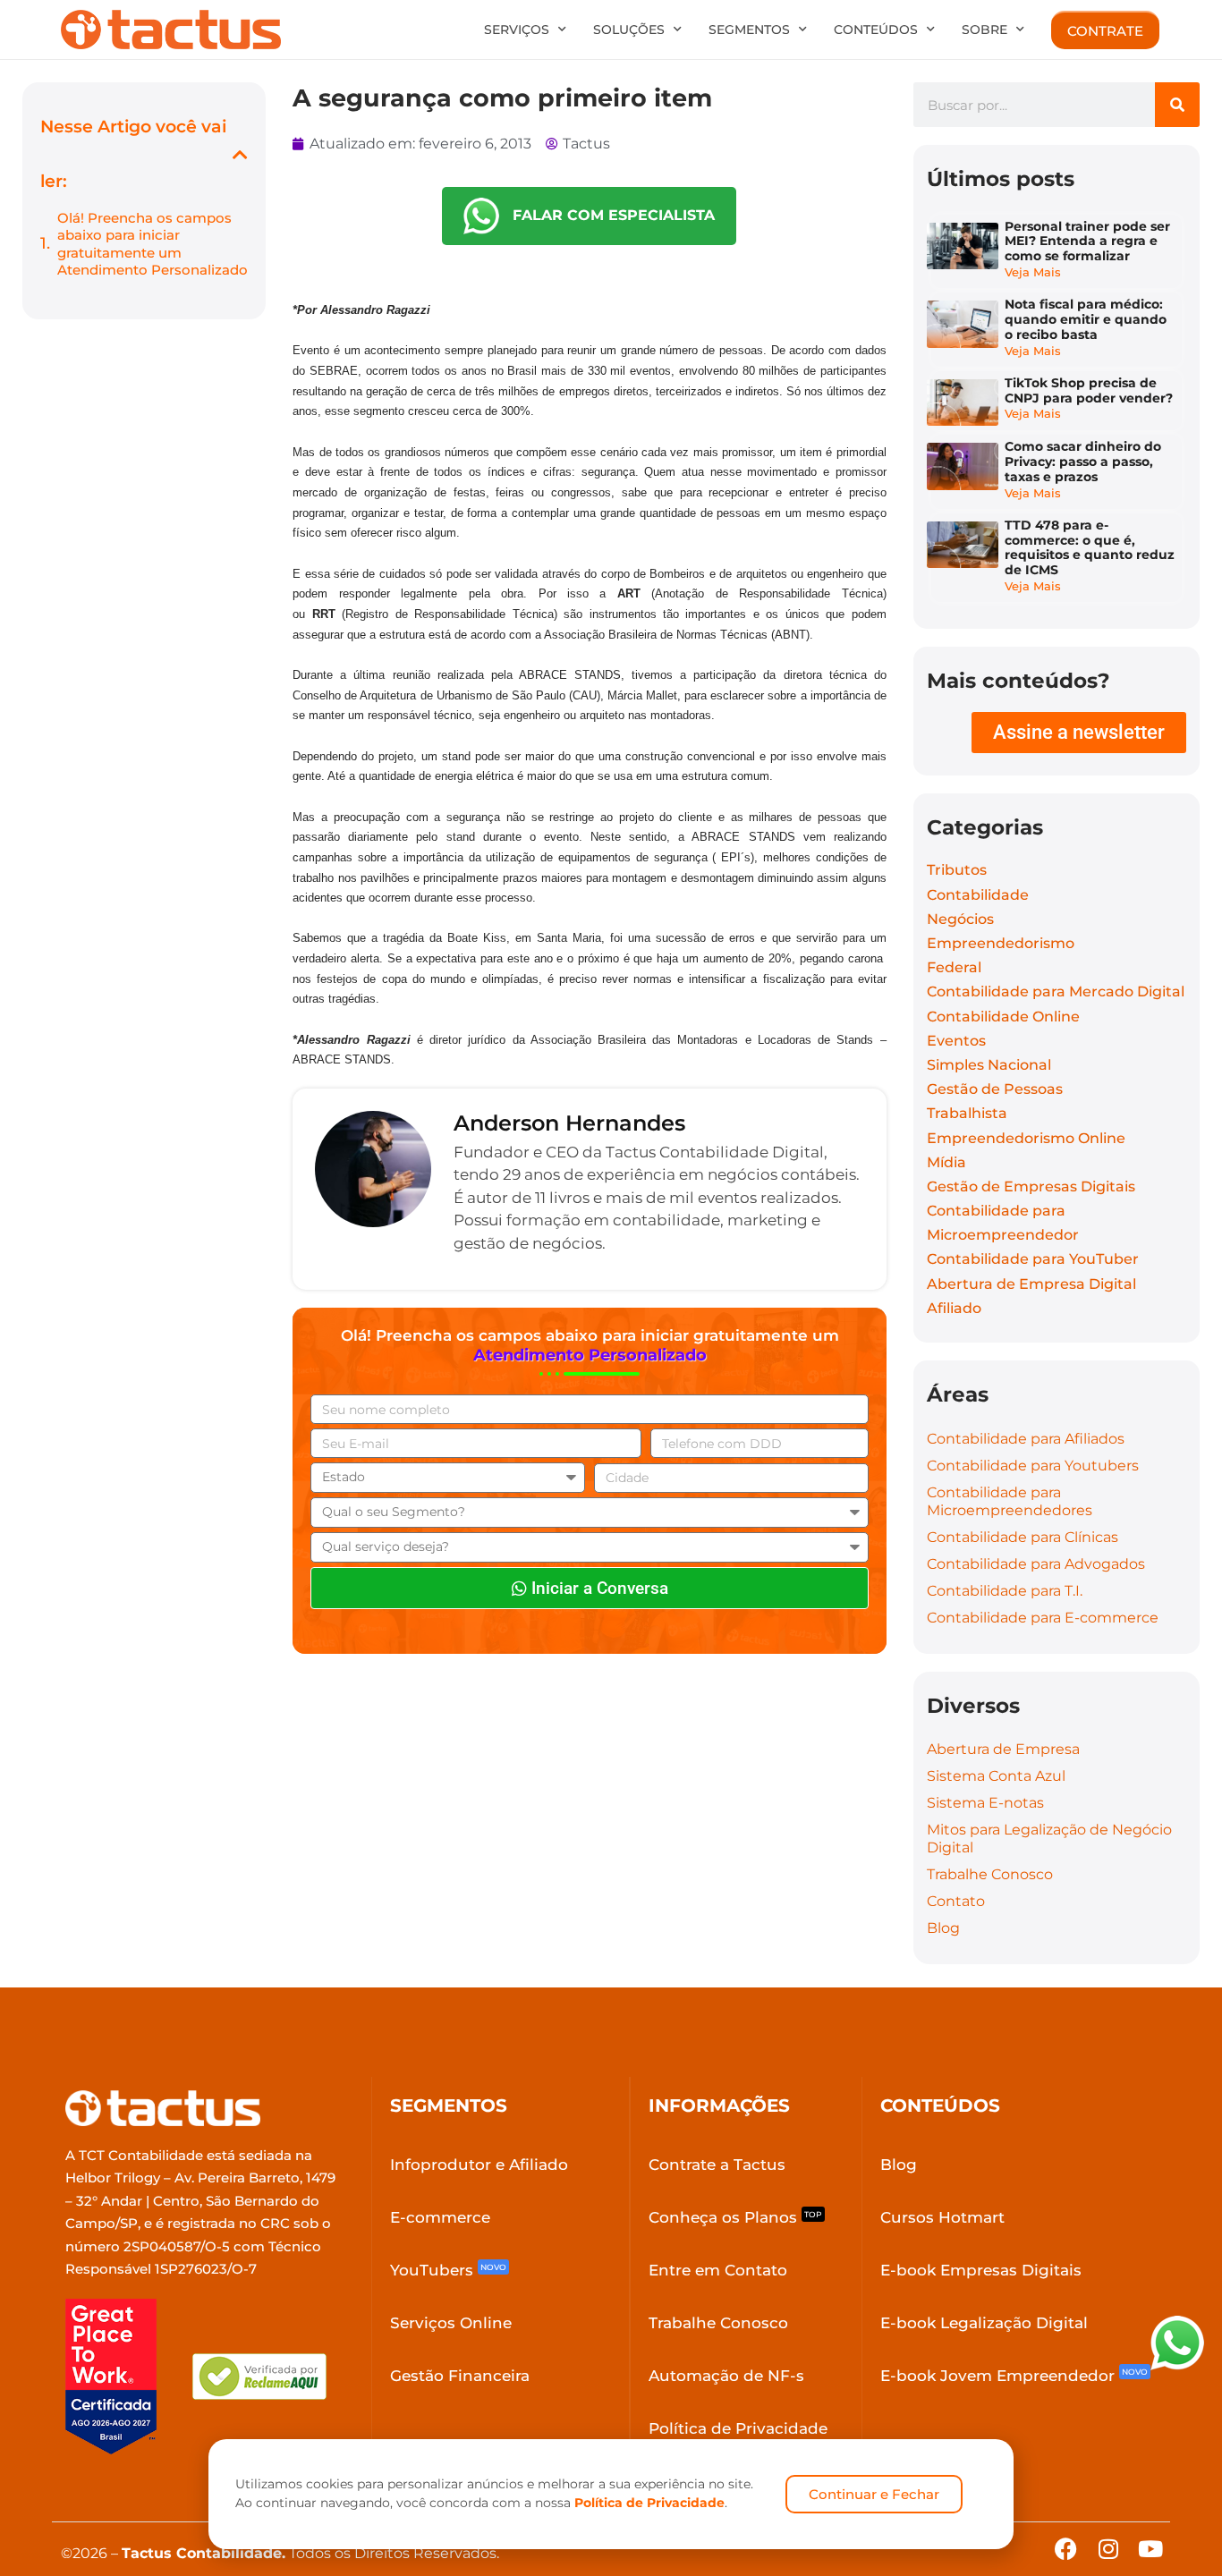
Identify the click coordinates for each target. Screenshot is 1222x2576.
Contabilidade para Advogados (1036, 1564)
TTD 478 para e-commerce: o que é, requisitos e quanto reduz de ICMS (1090, 547)
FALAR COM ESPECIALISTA (607, 215)
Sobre (984, 30)
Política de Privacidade (649, 2503)
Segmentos (749, 30)
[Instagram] (1108, 2549)
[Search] (1177, 105)
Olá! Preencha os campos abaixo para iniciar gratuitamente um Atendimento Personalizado (153, 244)
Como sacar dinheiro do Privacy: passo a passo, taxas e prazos (1083, 462)
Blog (943, 1928)
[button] (240, 154)
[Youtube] (1150, 2549)
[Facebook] (1066, 2549)
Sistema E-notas (985, 1803)
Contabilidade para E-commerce (1043, 1618)
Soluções (629, 30)
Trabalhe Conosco (990, 1874)
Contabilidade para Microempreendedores (1010, 1501)
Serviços (517, 30)
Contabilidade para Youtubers (1033, 1466)
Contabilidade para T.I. (1005, 1591)
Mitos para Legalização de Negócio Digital (1049, 1839)
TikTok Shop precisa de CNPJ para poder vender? (1089, 390)
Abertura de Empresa (1003, 1749)
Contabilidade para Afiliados (1026, 1439)
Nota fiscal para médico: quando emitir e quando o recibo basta (1086, 319)
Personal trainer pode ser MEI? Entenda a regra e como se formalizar (1087, 241)
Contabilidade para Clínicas (1023, 1537)
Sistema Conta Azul (996, 1776)
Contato (956, 1901)
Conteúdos (876, 30)
